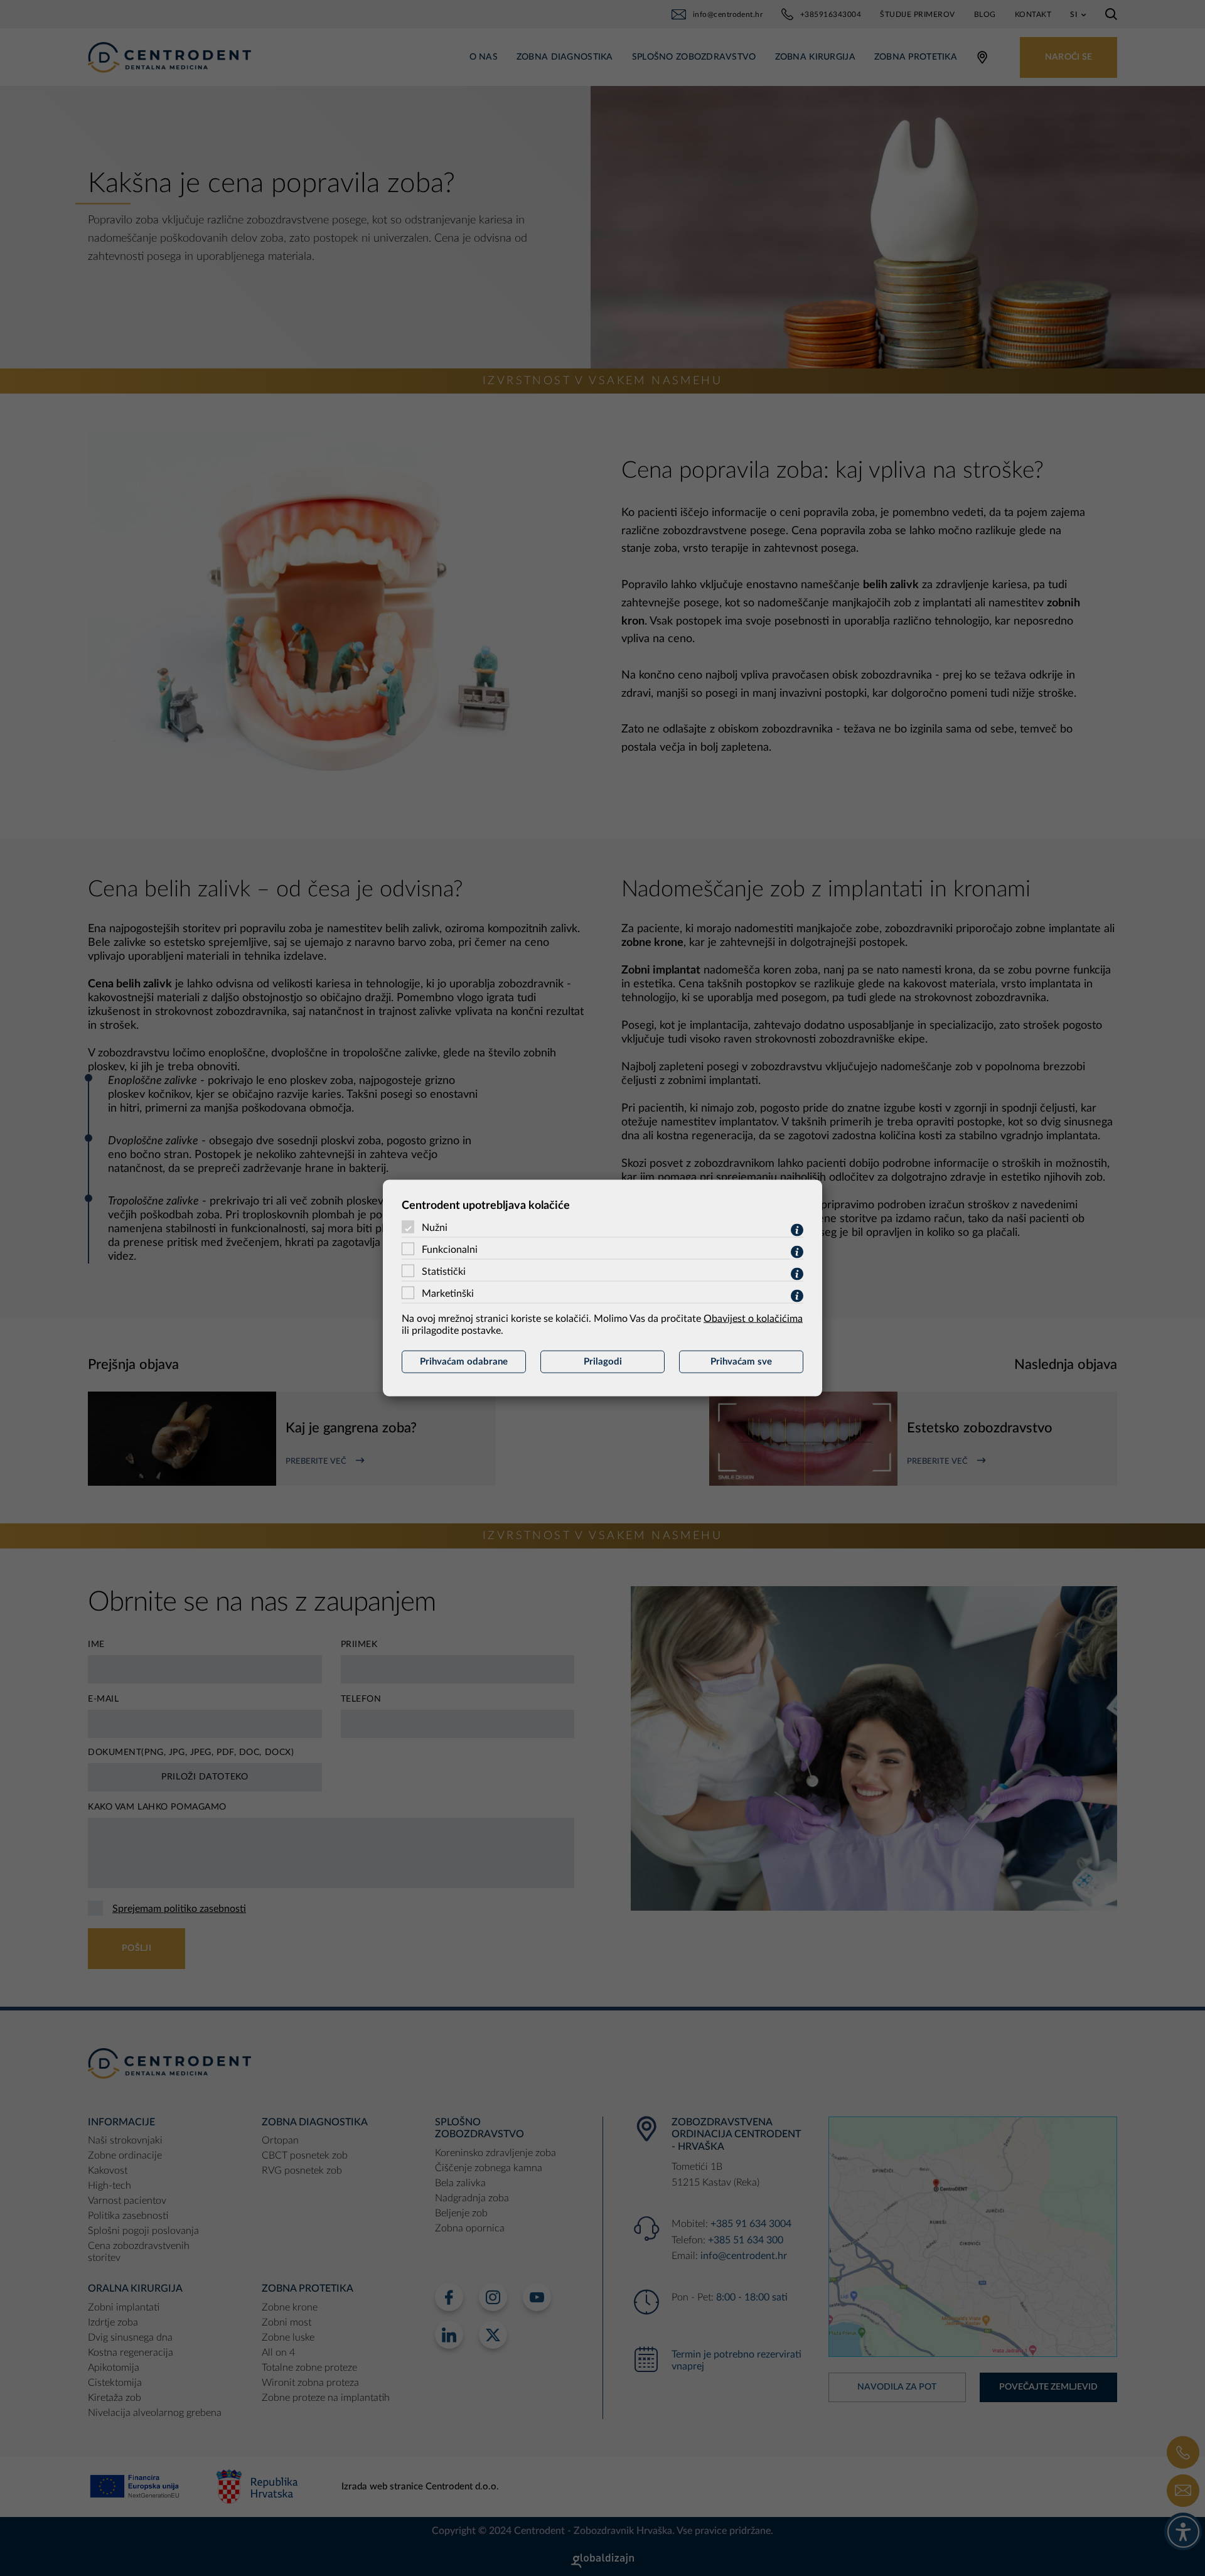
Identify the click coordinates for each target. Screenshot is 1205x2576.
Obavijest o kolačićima (753, 1319)
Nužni (435, 1228)
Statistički (444, 1272)
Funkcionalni (450, 1250)
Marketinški (448, 1294)
